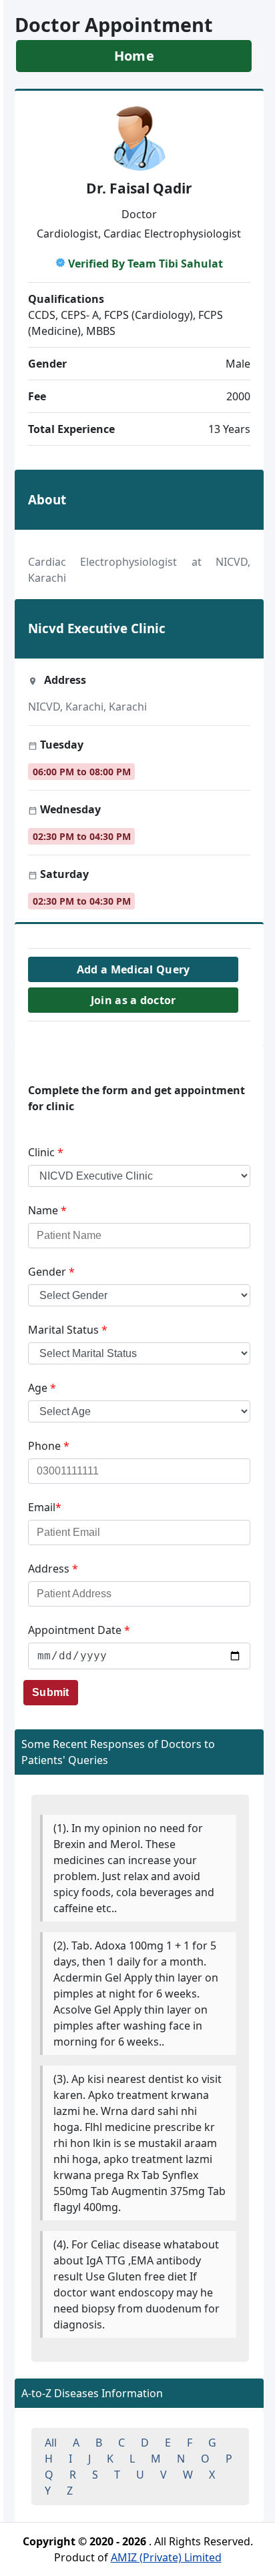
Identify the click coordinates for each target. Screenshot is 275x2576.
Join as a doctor (133, 1000)
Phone (49, 1446)
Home (134, 56)
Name (47, 1210)
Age (42, 1388)
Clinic (46, 1152)
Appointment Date (79, 1630)
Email (45, 1507)
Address (53, 1569)
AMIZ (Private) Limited (166, 2557)
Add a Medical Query (133, 969)
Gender (51, 1272)
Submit (51, 1692)
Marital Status (68, 1330)
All (51, 2443)
